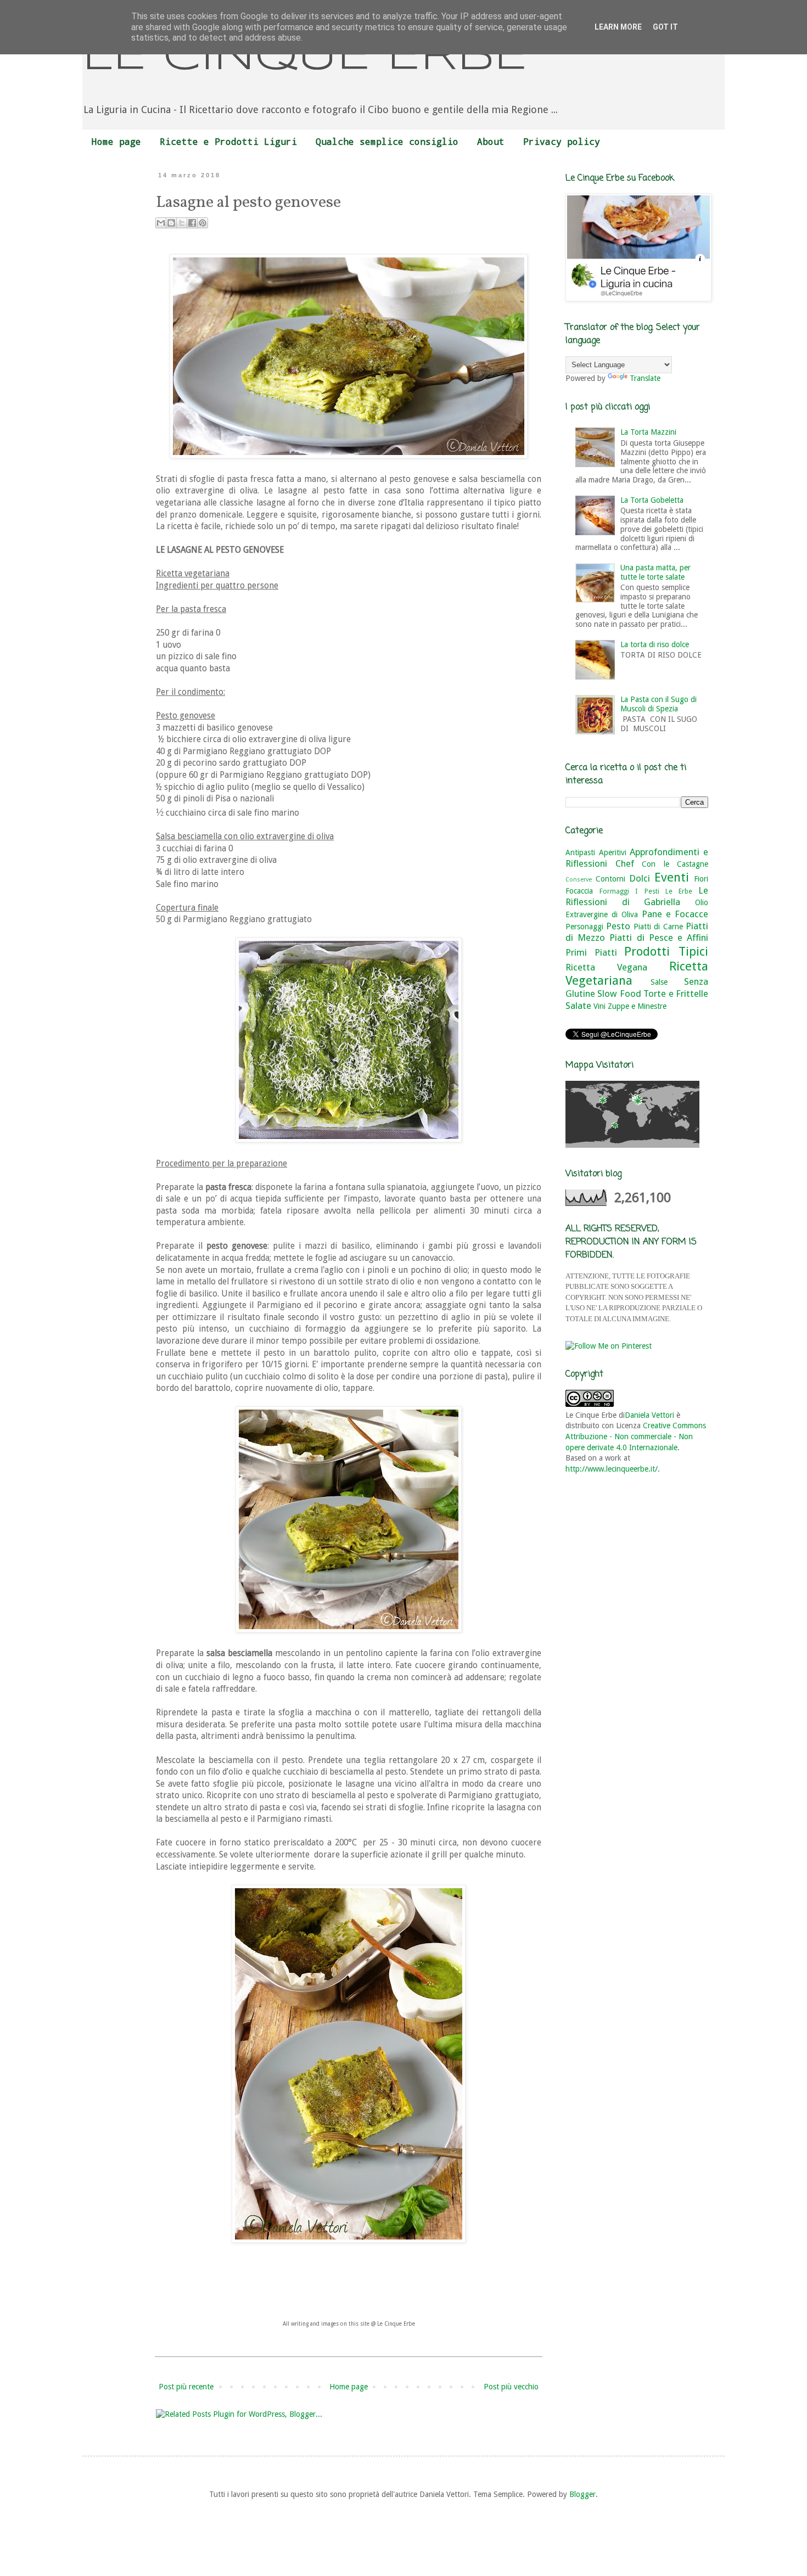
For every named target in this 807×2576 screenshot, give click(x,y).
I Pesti (647, 891)
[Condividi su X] (182, 223)
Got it (665, 27)
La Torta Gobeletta (652, 500)
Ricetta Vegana (606, 967)
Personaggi (584, 927)
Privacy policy (562, 141)
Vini (599, 1006)
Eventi (672, 877)
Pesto (618, 926)
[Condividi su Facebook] (192, 223)
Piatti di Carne (658, 927)
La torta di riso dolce (655, 644)
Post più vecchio (511, 2387)
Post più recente (186, 2387)
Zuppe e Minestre (637, 1006)
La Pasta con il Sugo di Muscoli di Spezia (659, 704)
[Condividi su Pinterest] (203, 223)
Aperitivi (613, 852)
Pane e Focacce (675, 914)
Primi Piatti (591, 952)
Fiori (701, 879)
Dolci (640, 878)
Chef (625, 863)
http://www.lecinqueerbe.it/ (612, 1469)
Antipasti (580, 852)
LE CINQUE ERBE (305, 57)
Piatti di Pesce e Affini (659, 938)
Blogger (582, 2494)
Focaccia (579, 891)
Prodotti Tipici (666, 951)
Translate (645, 378)
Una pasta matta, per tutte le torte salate (655, 572)
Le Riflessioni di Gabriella (637, 896)
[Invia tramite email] (161, 223)
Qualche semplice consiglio (387, 141)
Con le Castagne (675, 864)
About (491, 141)
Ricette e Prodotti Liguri (228, 141)
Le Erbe (679, 891)
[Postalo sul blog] (171, 223)
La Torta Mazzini (648, 432)
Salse (659, 982)
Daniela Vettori (649, 1415)
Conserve (579, 880)
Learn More (618, 27)
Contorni (610, 879)
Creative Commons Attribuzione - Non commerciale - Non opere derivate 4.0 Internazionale (636, 1436)
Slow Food (619, 994)
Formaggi (614, 891)
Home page (116, 141)
